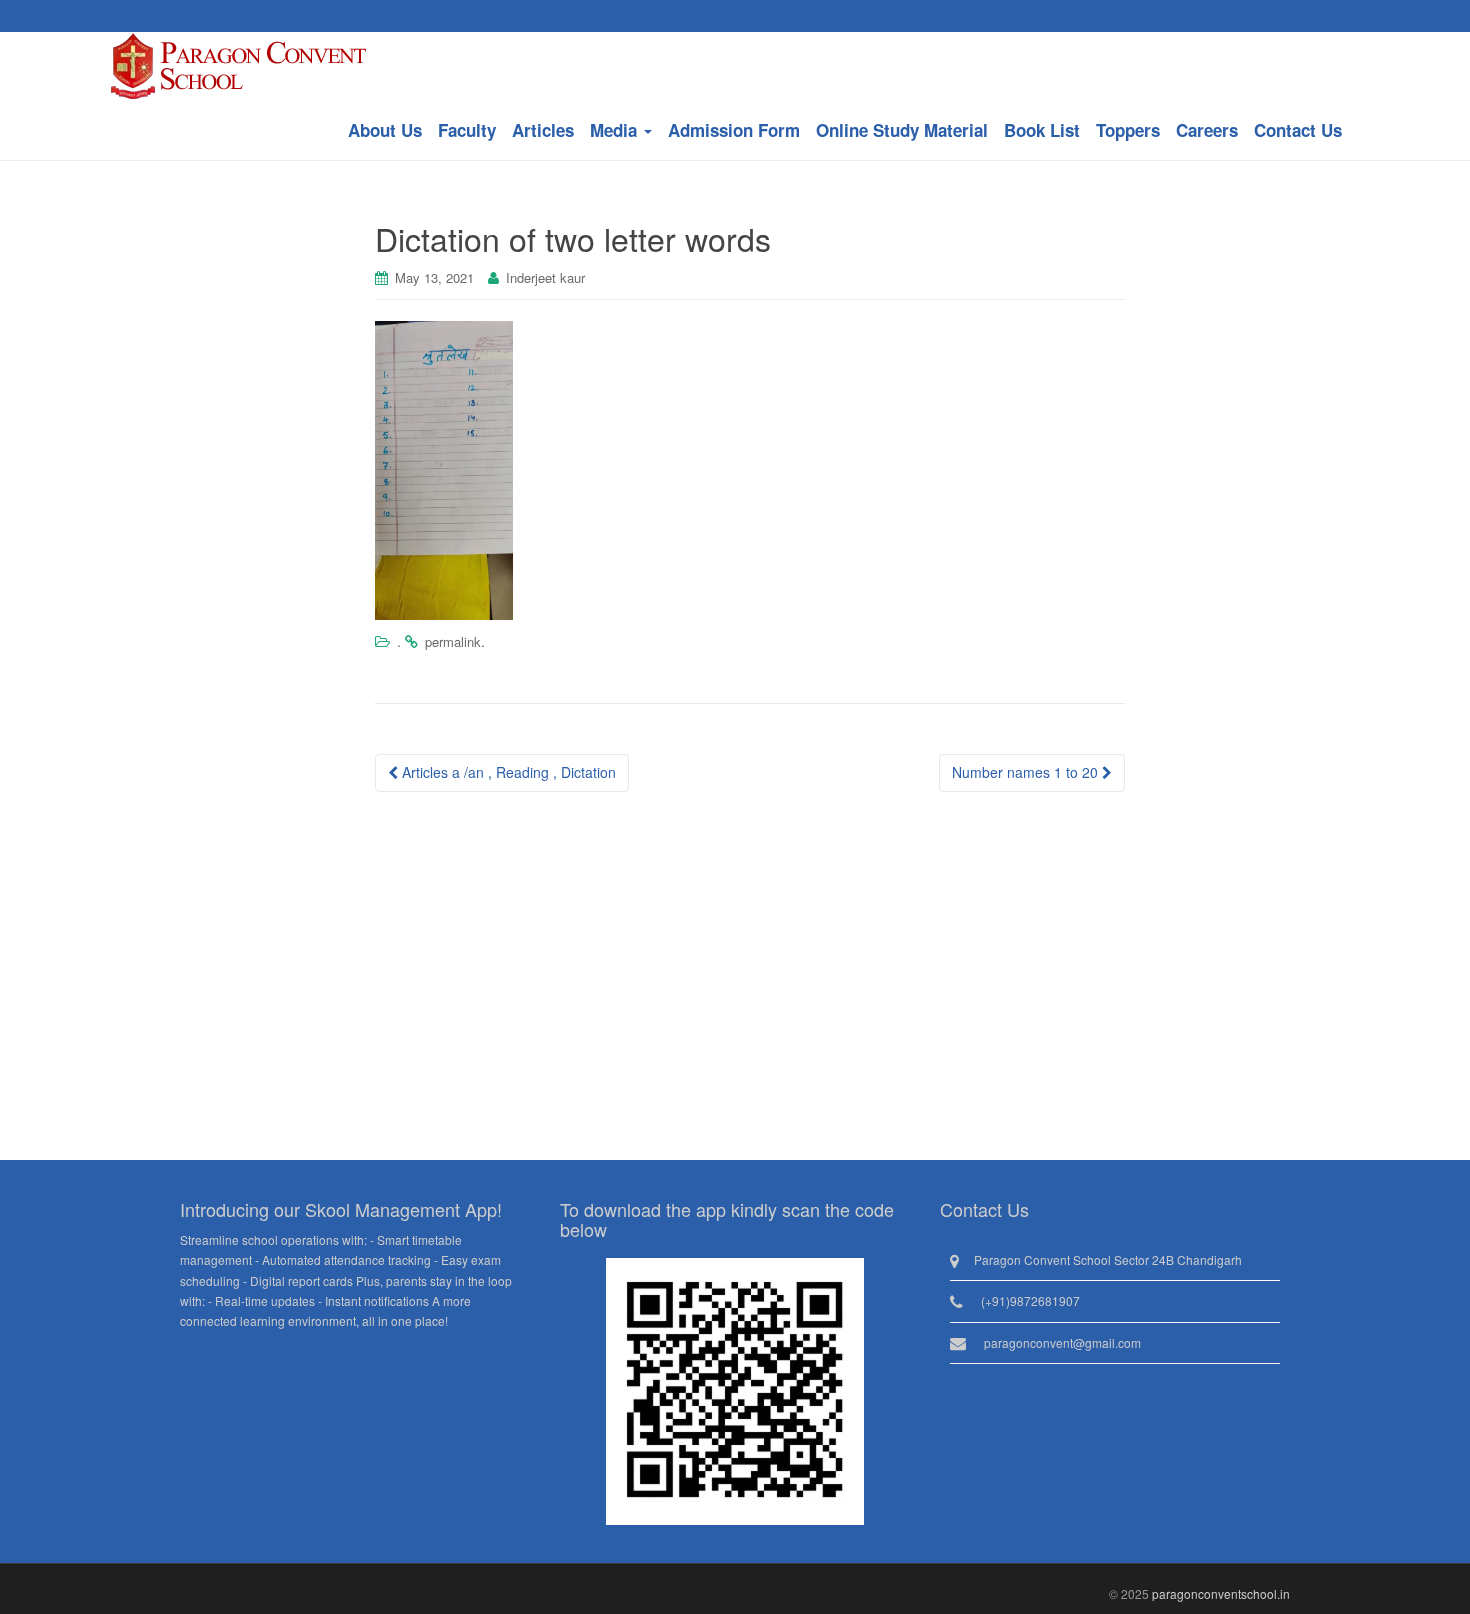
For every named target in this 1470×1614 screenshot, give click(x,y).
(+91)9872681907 (1030, 1300)
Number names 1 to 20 (1027, 772)
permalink (453, 641)
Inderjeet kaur (545, 277)
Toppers (1128, 130)
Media (616, 130)
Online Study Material (902, 130)
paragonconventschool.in (1221, 1593)
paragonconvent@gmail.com (1062, 1342)
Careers (1207, 130)
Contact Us (1298, 130)
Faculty (467, 130)
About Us (385, 130)
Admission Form (734, 130)
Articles (543, 130)
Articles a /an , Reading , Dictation (507, 772)
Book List (1042, 130)
